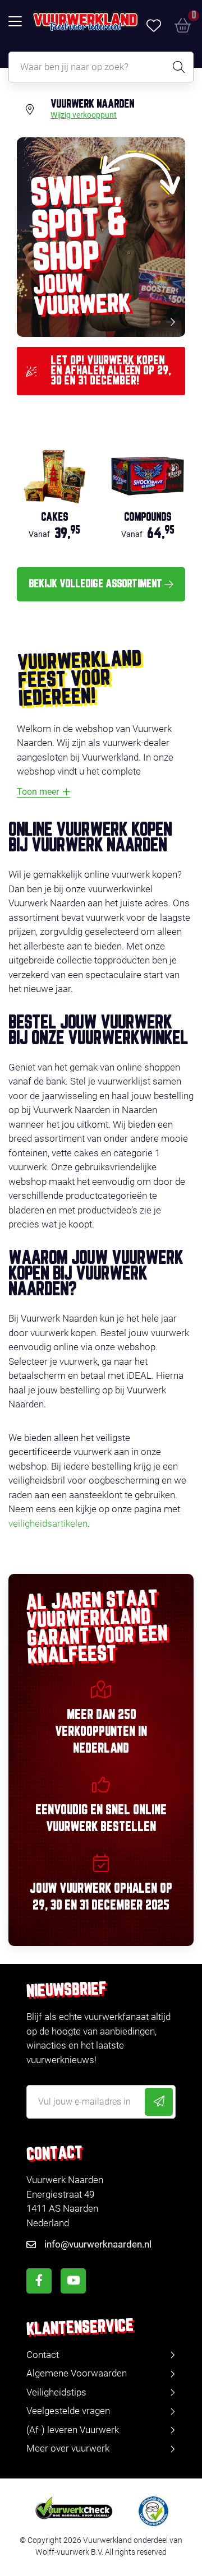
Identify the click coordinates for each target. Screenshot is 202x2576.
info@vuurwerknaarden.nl (98, 2244)
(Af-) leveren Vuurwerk (73, 2430)
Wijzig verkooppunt (84, 115)
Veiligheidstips (56, 2392)
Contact (43, 2355)
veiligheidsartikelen (48, 1523)
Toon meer (38, 792)
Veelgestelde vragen (68, 2411)
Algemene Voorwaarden (77, 2373)
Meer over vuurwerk (68, 2448)
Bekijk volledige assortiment (95, 584)
